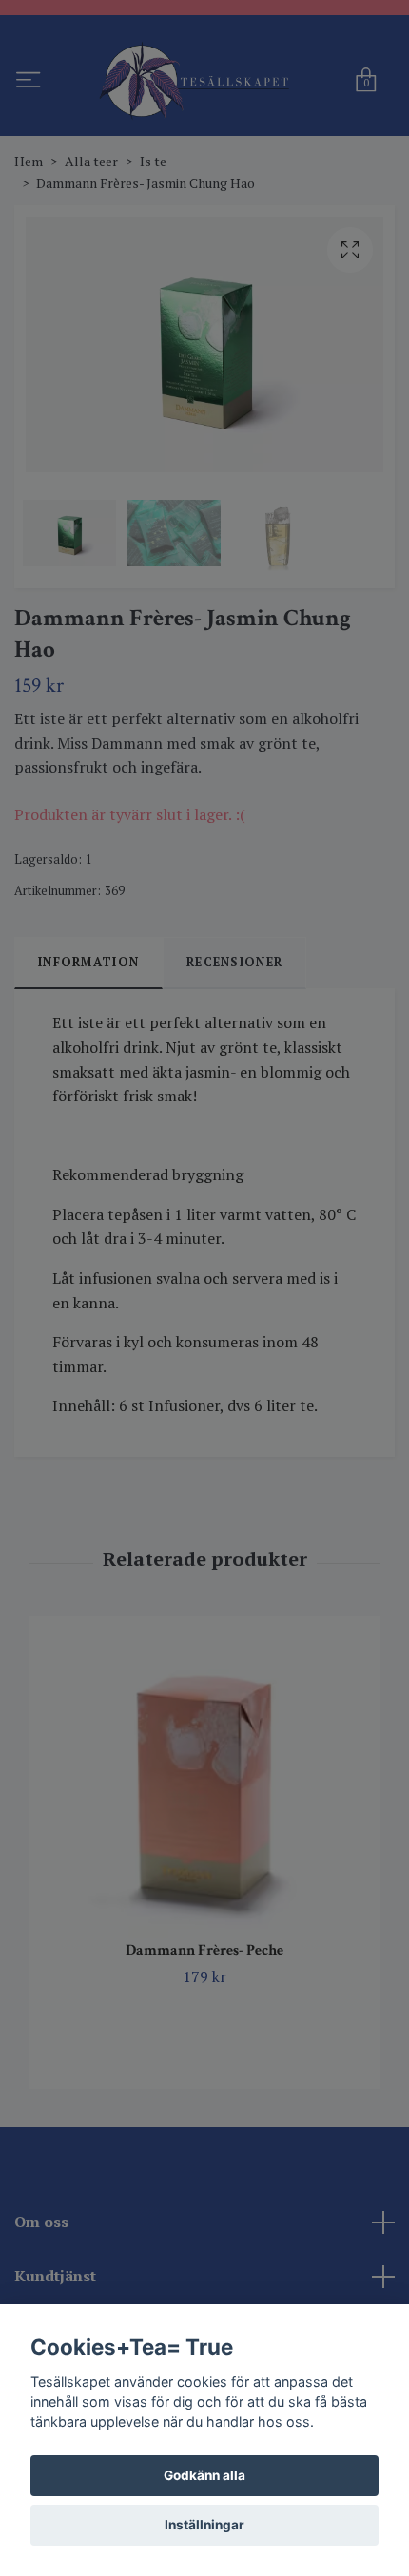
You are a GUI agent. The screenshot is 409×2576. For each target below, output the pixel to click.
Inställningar (204, 2525)
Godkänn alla (204, 2475)
